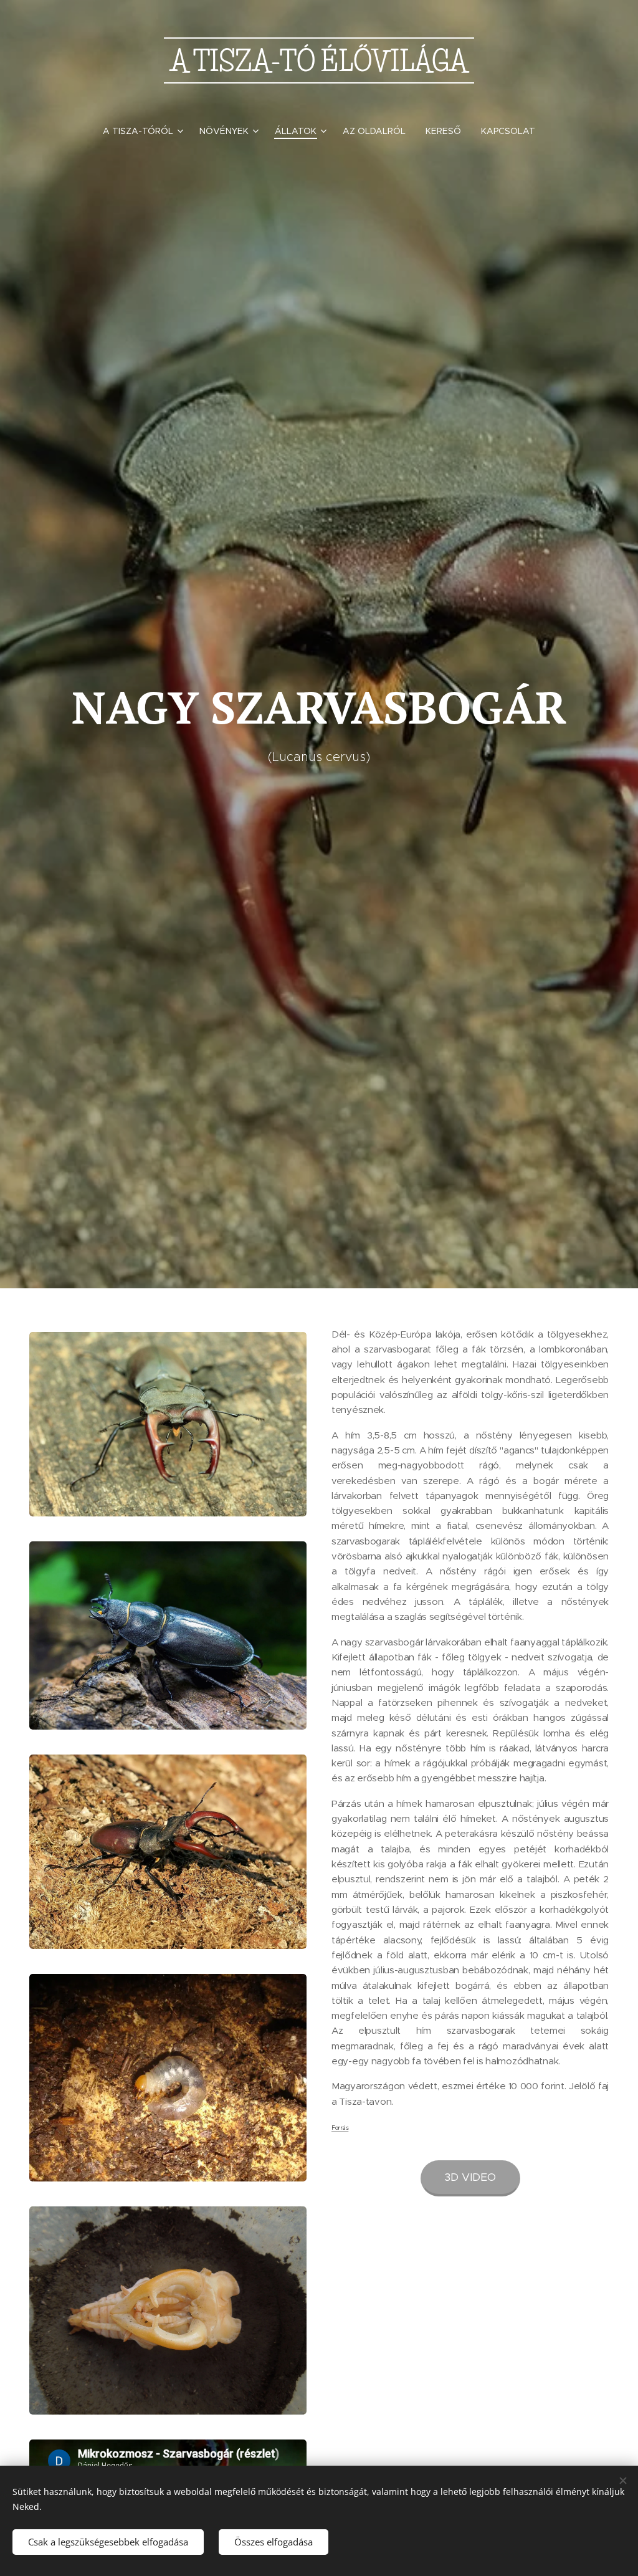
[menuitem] (146, 131)
